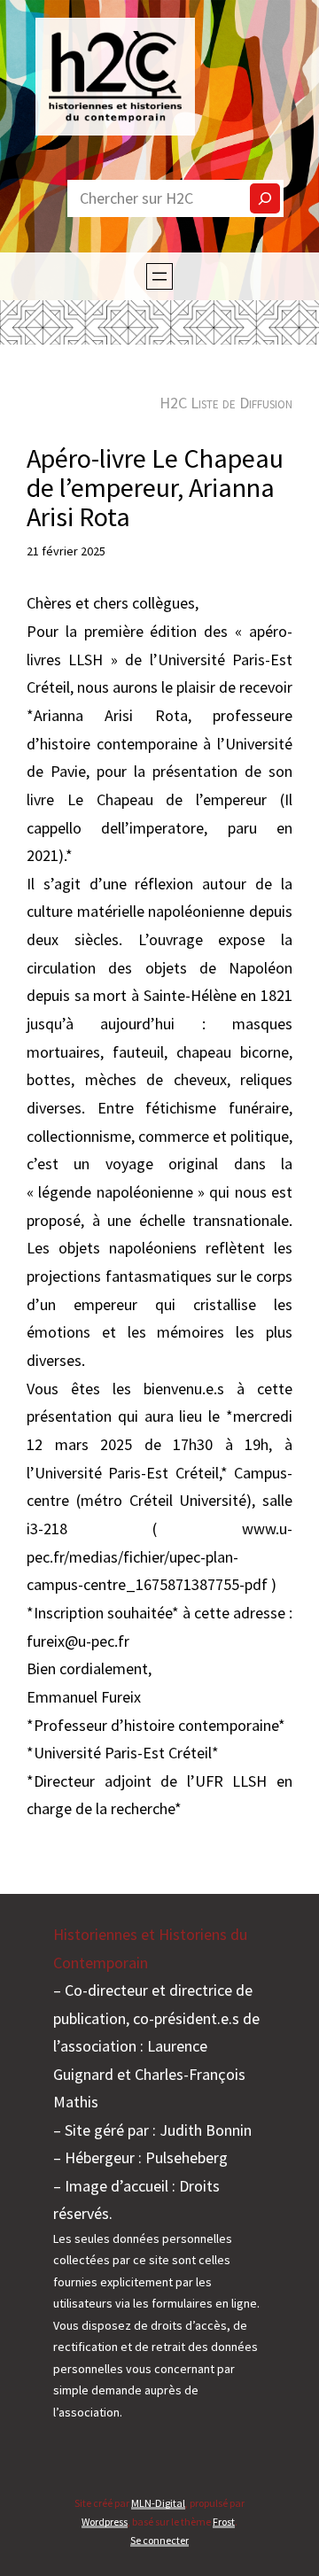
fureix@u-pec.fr (78, 1641)
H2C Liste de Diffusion (226, 403)
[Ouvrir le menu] (159, 276)
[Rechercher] (265, 198)
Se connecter (159, 2540)
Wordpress (105, 2522)
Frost (224, 2522)
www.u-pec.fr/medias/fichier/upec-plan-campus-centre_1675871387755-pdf (159, 1556)
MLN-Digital (158, 2503)
